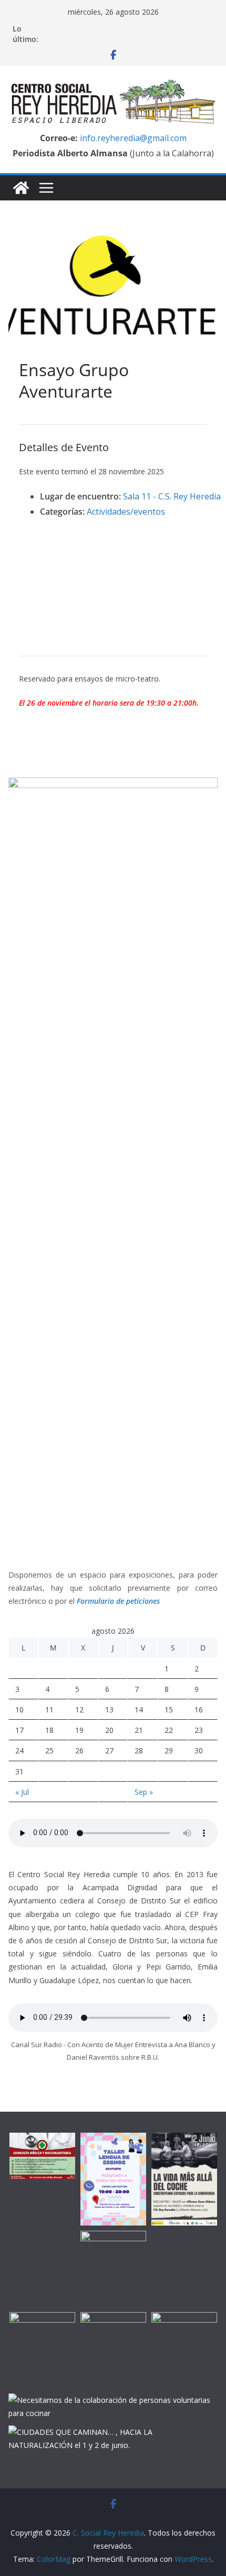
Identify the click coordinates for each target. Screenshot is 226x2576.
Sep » (144, 1792)
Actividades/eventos (126, 512)
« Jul (22, 1792)
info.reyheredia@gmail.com (132, 138)
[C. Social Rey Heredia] (21, 188)
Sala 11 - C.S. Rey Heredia (172, 496)
